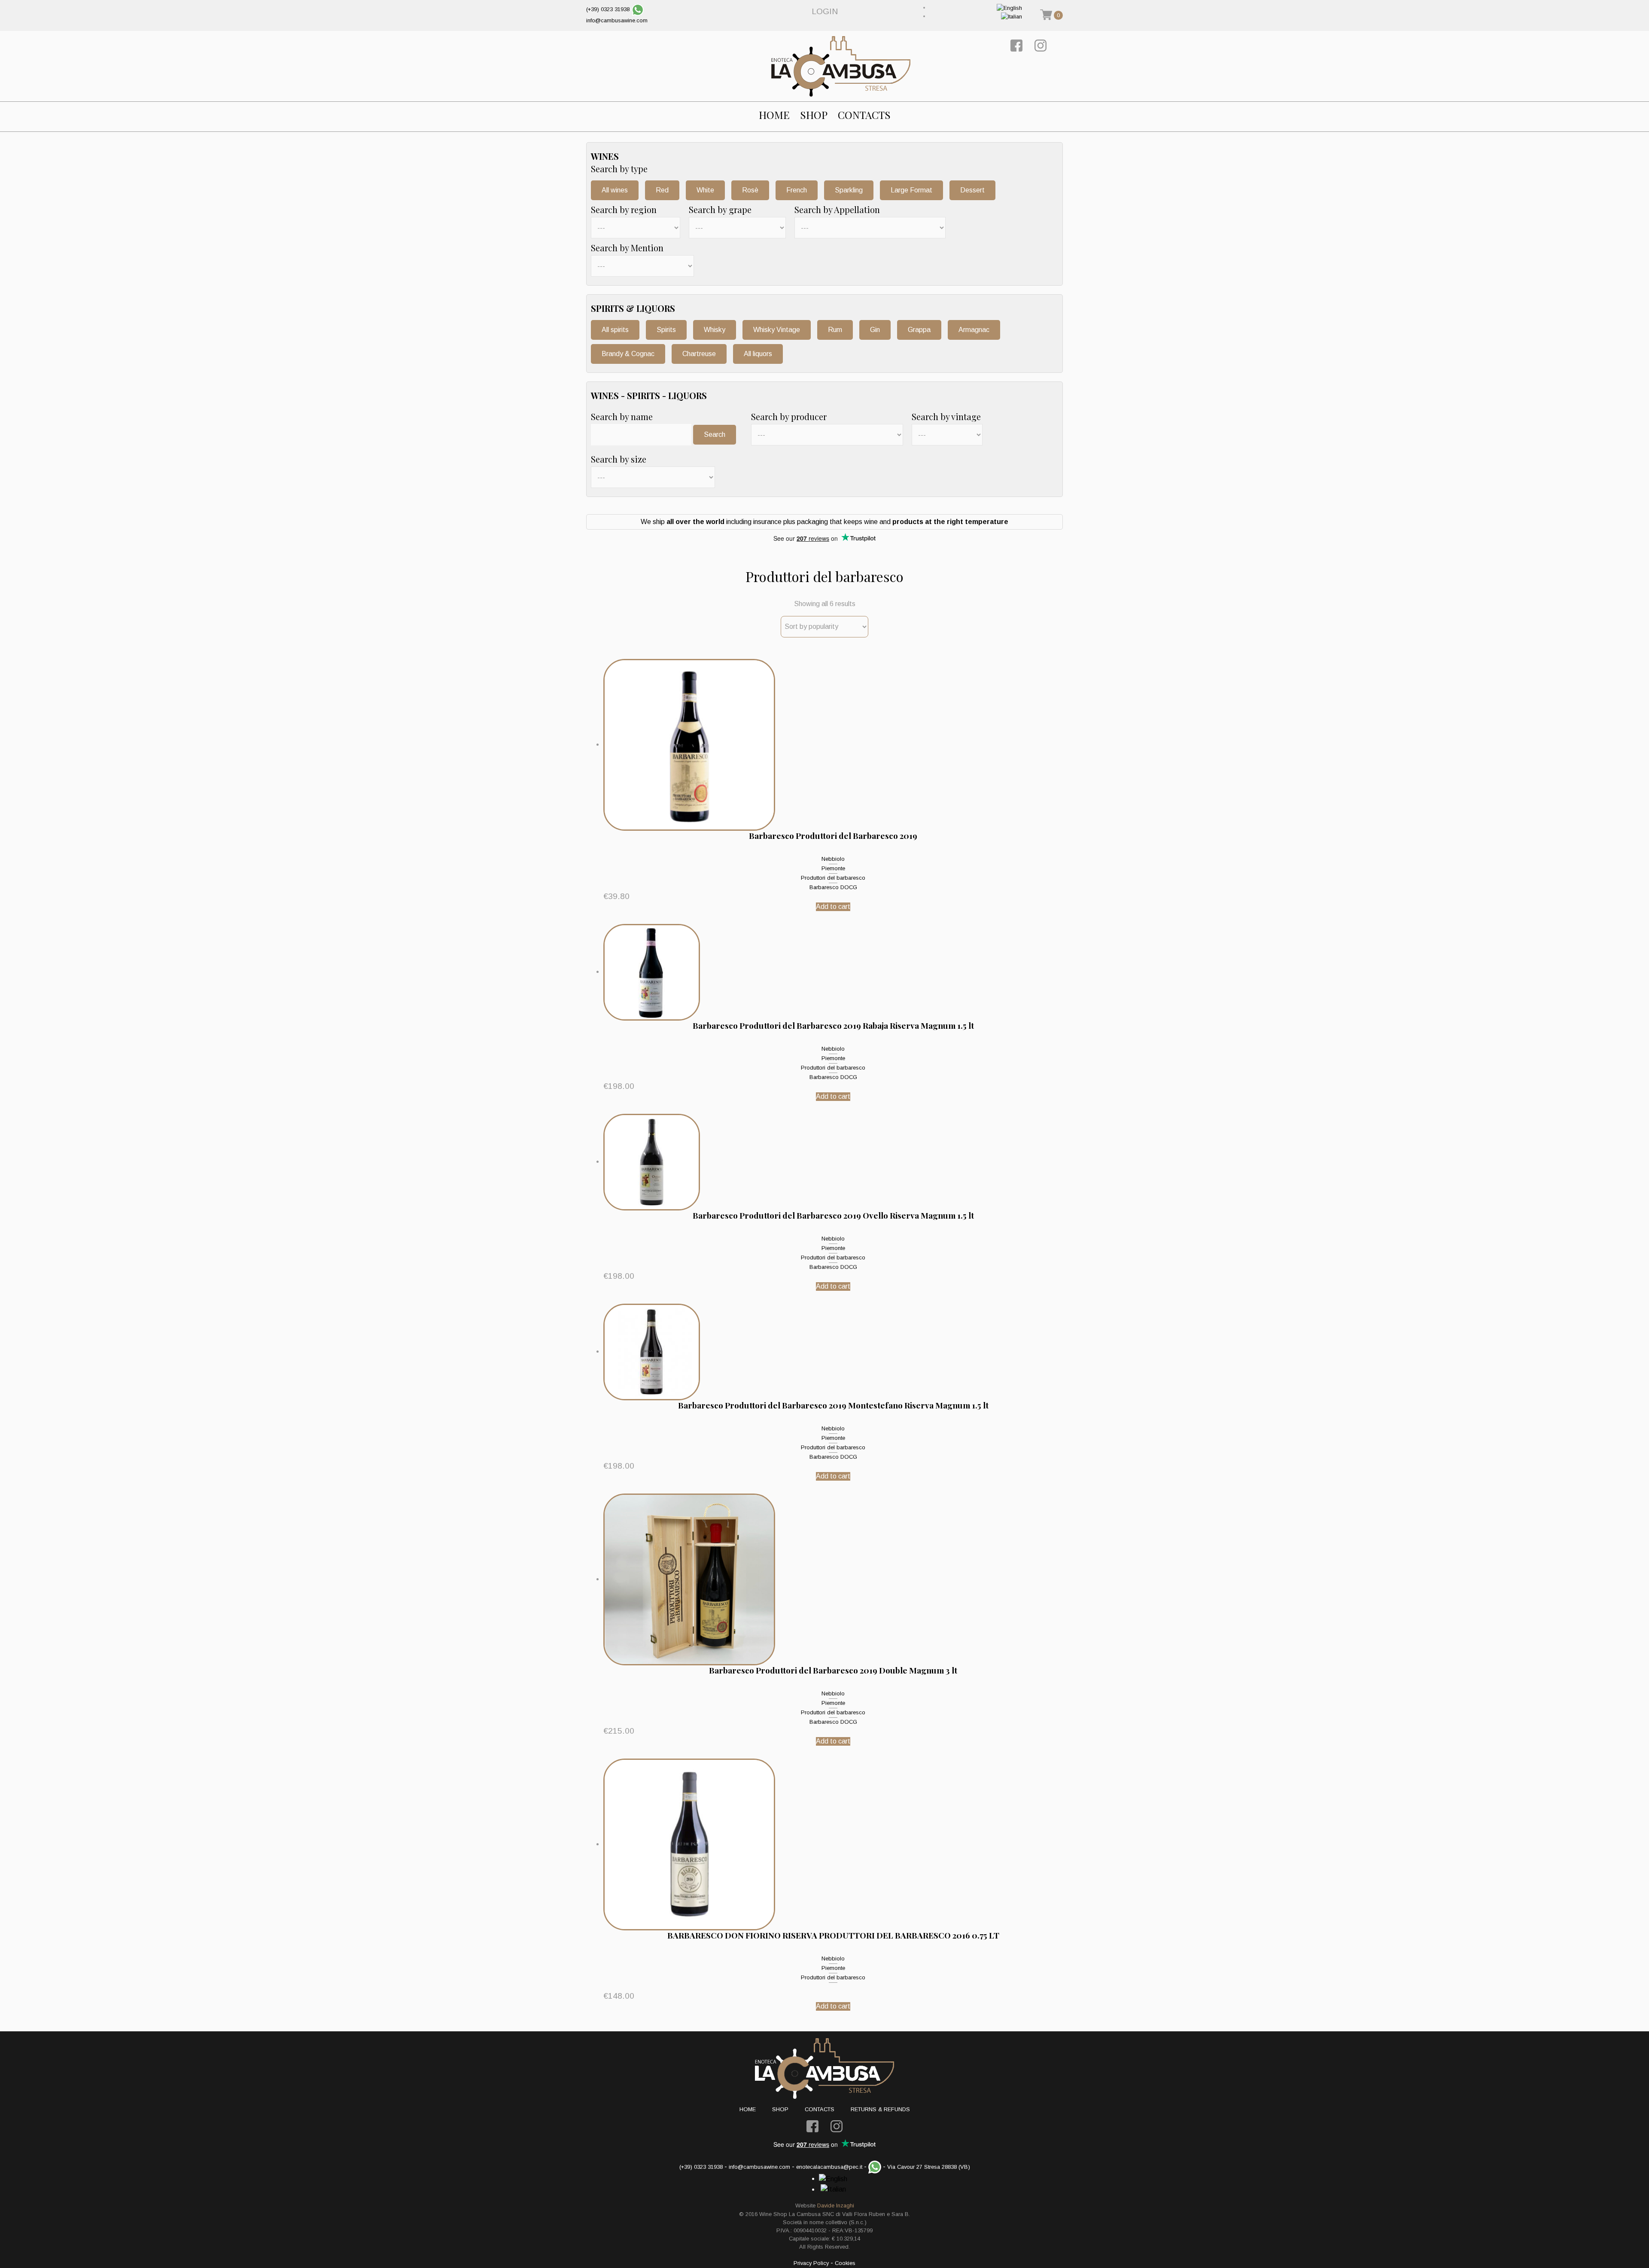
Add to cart (833, 907)
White (705, 190)
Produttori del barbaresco (833, 878)
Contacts (864, 115)
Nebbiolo (833, 859)
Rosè (750, 190)
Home (774, 115)
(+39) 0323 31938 (608, 9)
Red (662, 190)
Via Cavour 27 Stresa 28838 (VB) (929, 2167)
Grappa (919, 330)
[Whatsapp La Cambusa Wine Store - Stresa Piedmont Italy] (638, 9)
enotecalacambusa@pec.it (829, 2167)
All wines (615, 190)
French (797, 190)
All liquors (758, 354)
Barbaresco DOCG (833, 887)
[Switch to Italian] (1012, 16)
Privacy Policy (811, 2263)
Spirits (666, 330)
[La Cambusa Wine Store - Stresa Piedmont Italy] (841, 66)
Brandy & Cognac (628, 354)
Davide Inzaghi (836, 2206)
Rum (835, 330)
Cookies (845, 2263)
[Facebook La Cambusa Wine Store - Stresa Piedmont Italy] (1016, 45)
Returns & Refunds (880, 2109)
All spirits (615, 330)
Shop (814, 115)
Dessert (972, 190)
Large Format (911, 190)
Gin (875, 330)
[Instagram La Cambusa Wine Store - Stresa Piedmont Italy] (1041, 45)
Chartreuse (699, 354)
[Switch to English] (1009, 8)
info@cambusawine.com (617, 20)
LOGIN (825, 11)
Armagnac (974, 330)
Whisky (715, 330)
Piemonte (833, 868)
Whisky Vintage (777, 330)
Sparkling (849, 190)
